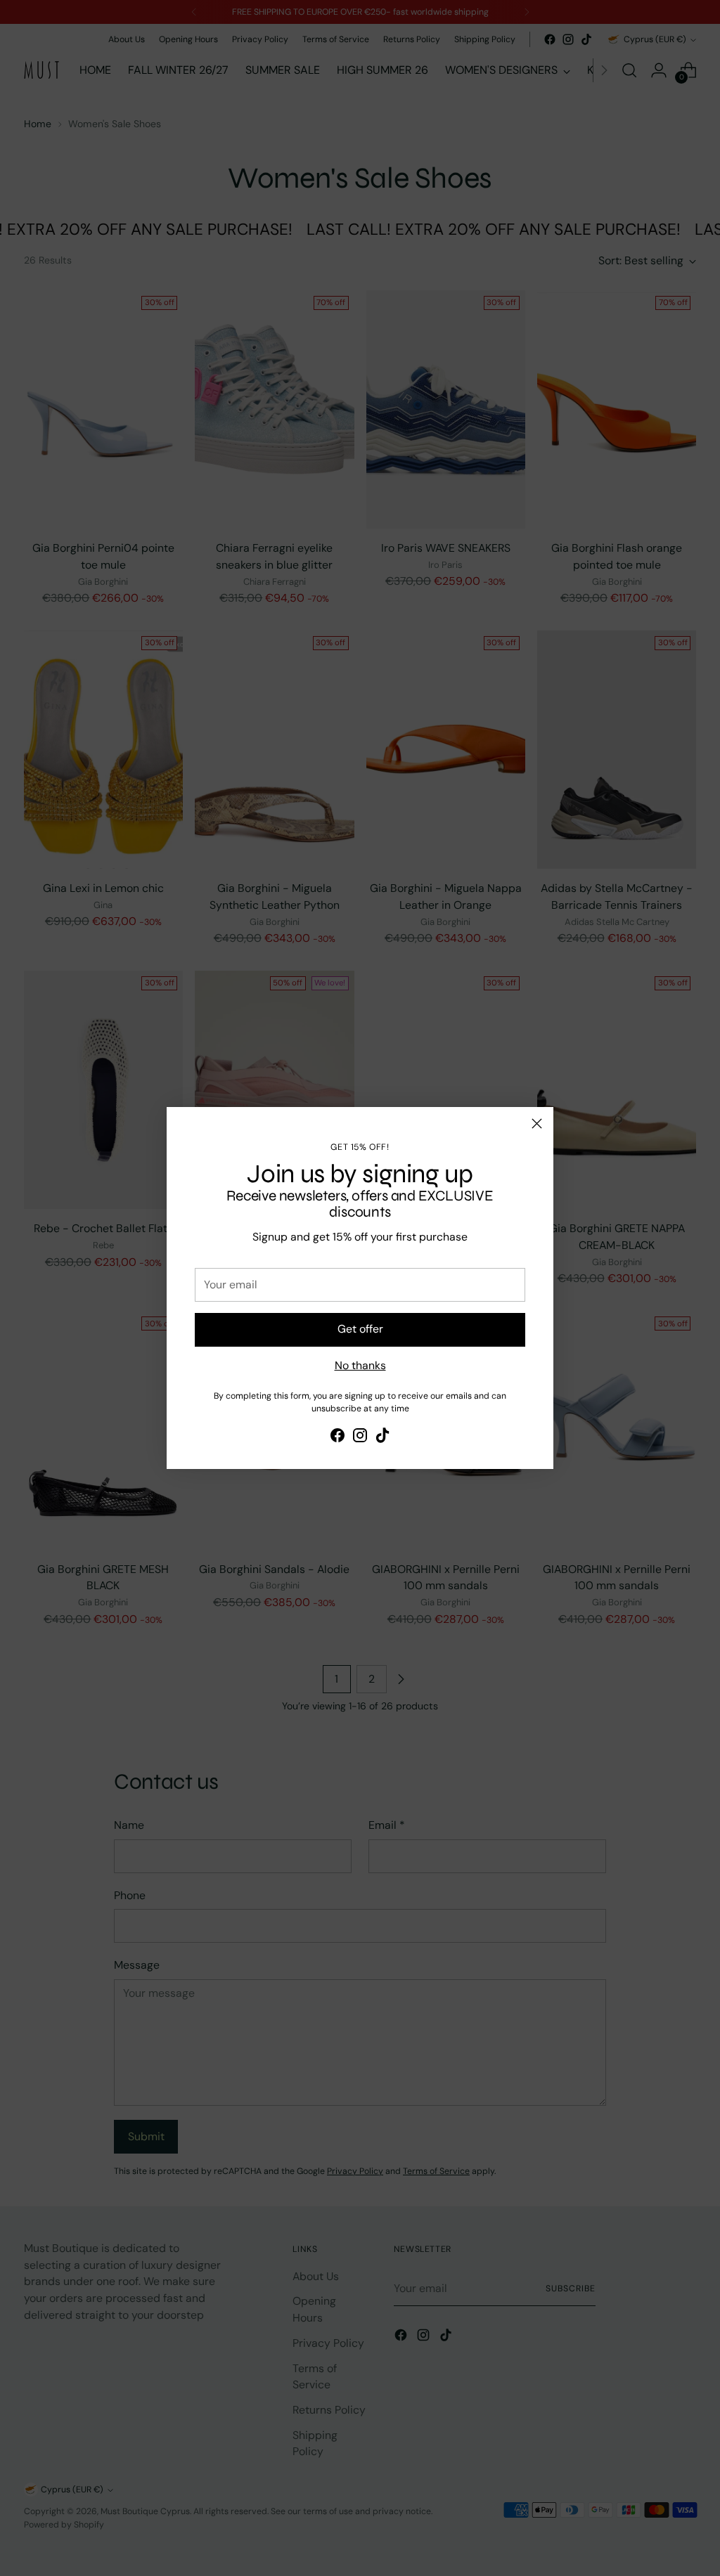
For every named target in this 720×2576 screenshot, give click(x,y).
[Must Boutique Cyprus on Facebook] (337, 1438)
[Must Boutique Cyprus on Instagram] (360, 1438)
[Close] (537, 1124)
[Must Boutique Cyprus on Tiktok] (382, 1438)
